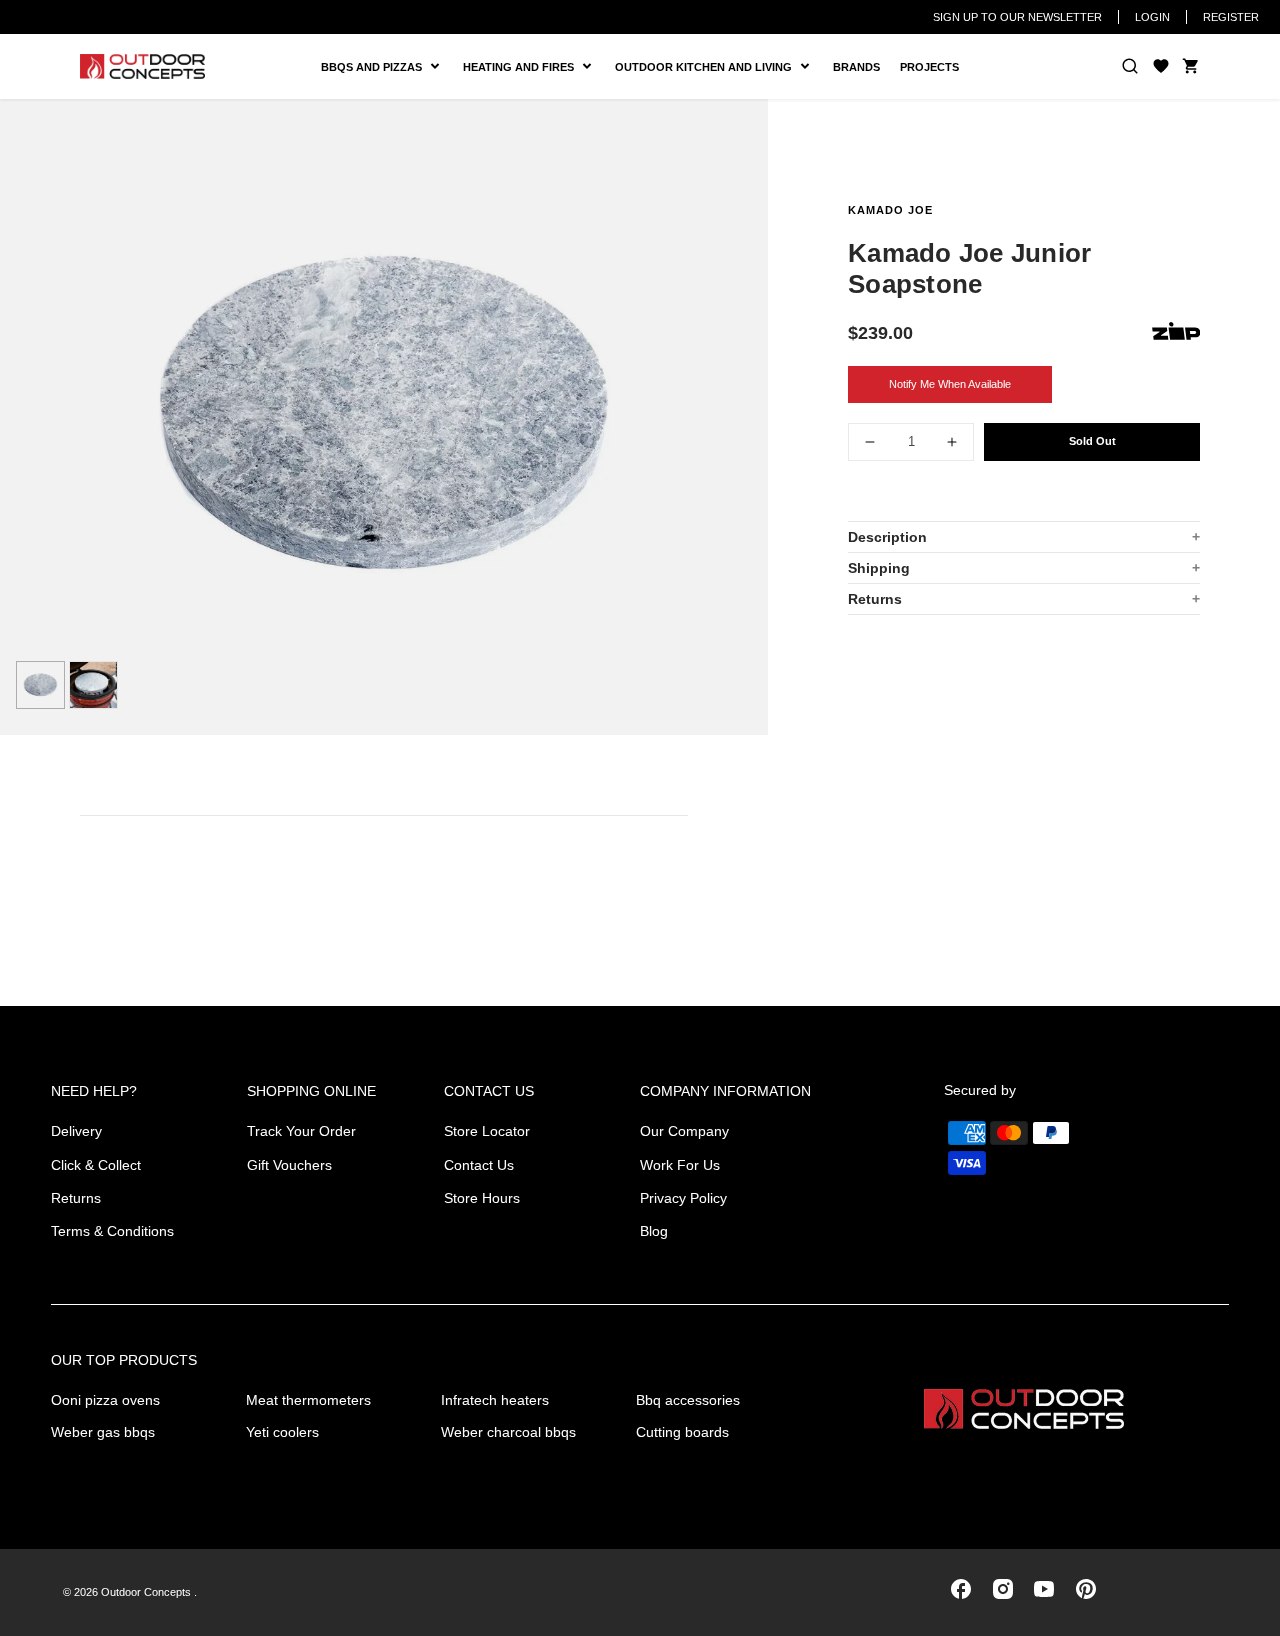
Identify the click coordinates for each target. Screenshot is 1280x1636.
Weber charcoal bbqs (508, 1432)
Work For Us (680, 1165)
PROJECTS (929, 67)
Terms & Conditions (112, 1231)
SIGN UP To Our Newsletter (1017, 17)
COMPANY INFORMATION (725, 1091)
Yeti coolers (282, 1432)
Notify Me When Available (950, 384)
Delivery (76, 1131)
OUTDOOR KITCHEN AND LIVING (711, 67)
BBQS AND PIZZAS (374, 67)
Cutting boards (682, 1432)
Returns (875, 599)
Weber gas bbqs (103, 1432)
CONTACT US (489, 1091)
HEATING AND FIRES (534, 67)
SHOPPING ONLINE (311, 1091)
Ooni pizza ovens (105, 1400)
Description (887, 537)
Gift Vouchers (289, 1165)
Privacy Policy (683, 1198)
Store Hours (482, 1198)
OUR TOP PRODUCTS (124, 1360)
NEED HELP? (94, 1091)
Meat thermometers (308, 1400)
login (1152, 17)
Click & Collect (96, 1165)
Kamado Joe (890, 210)
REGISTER (1231, 17)
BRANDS (856, 67)
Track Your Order (301, 1131)
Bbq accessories (688, 1400)
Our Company (684, 1131)
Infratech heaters (495, 1400)
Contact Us (479, 1165)
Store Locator (487, 1131)
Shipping (879, 568)
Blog (654, 1231)
